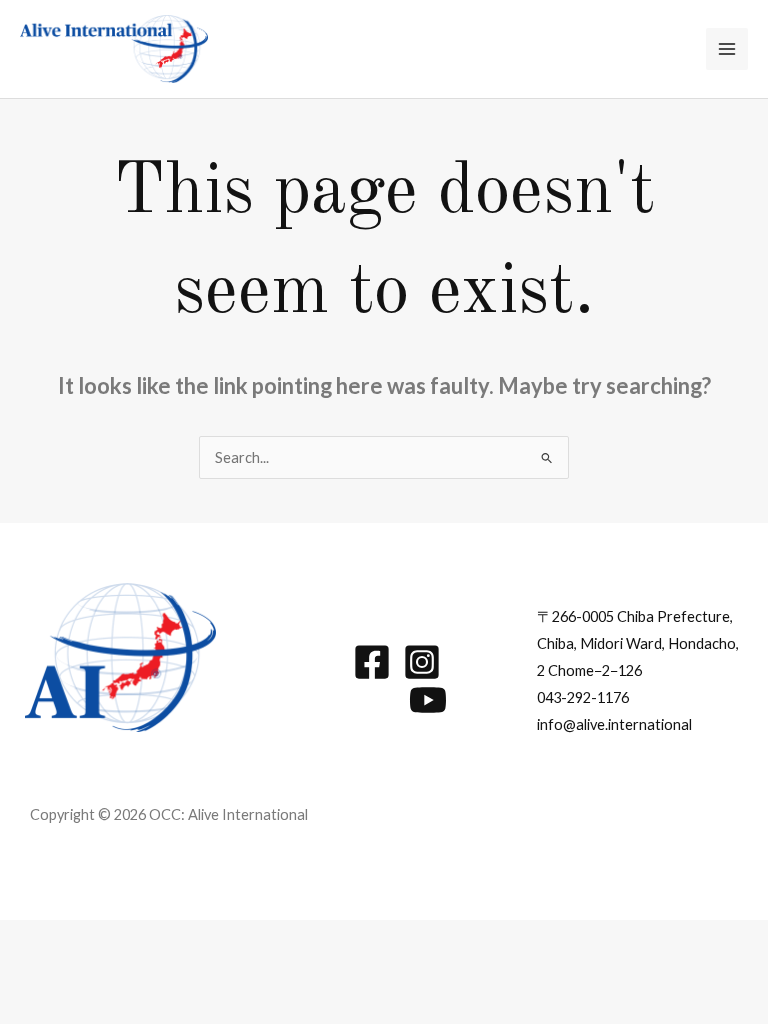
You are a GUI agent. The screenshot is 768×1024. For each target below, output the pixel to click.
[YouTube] (428, 700)
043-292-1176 (583, 697)
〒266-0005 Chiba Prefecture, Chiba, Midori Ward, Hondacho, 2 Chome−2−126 (638, 643)
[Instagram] (422, 662)
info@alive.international (614, 724)
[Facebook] (372, 662)
